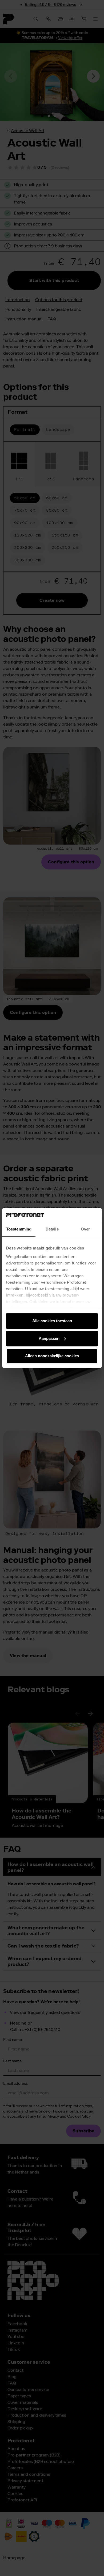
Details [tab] (52, 1229)
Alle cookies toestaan (52, 1321)
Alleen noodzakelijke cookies (52, 1356)
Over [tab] (85, 1229)
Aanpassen (49, 1338)
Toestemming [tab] (19, 1229)
